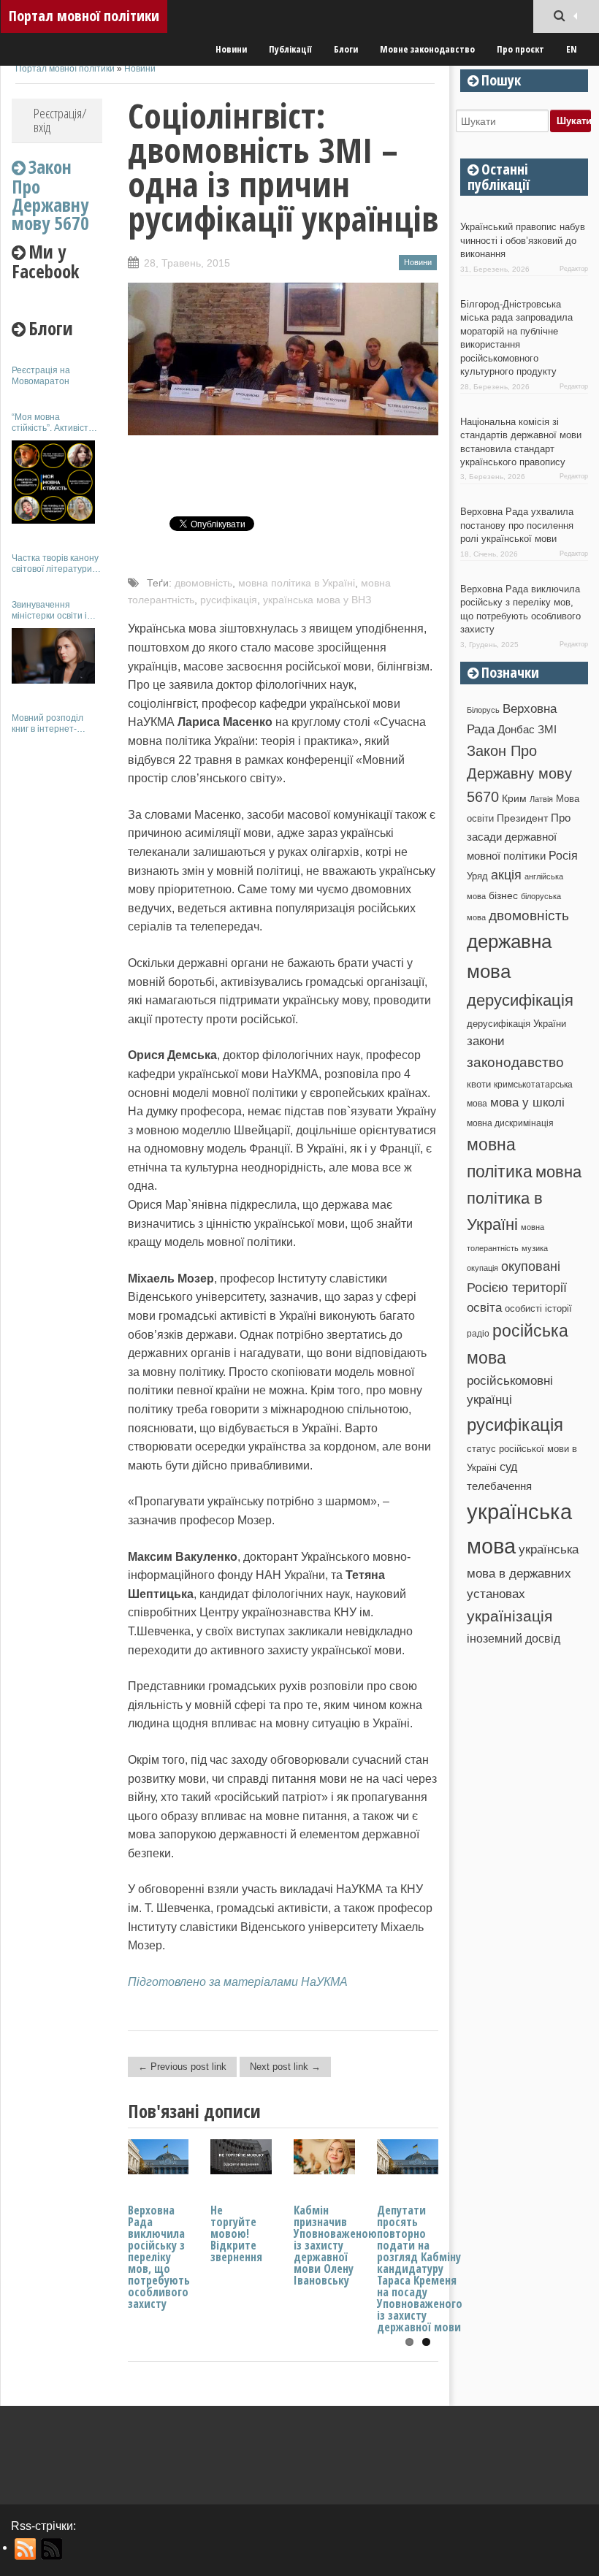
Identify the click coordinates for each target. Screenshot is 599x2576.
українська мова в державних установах (523, 1571)
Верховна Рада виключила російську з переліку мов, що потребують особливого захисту (159, 2257)
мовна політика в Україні (297, 583)
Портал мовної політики (84, 16)
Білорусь (483, 710)
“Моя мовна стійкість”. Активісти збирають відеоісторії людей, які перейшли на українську (57, 423)
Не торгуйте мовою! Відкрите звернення (236, 2233)
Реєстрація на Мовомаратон (41, 375)
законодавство (515, 1062)
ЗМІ (547, 730)
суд (508, 1467)
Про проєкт (520, 49)
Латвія (541, 799)
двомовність (203, 583)
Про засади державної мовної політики (519, 837)
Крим (514, 798)
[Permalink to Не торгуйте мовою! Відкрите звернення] (241, 2170)
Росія (563, 855)
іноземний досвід (514, 1638)
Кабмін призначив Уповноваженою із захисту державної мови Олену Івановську (335, 2245)
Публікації (290, 49)
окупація (482, 1268)
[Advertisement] (57, 963)
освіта (484, 1307)
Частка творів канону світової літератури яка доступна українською (55, 563)
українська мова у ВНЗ (317, 600)
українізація (510, 1616)
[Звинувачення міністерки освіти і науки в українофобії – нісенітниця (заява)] (53, 656)
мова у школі (527, 1102)
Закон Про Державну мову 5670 (519, 774)
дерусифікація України (516, 1024)
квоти (479, 1084)
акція (506, 875)
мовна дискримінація (510, 1123)
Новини (231, 49)
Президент (522, 818)
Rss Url (26, 2549)
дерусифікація (520, 1000)
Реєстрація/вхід (60, 120)
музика (535, 1248)
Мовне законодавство (427, 49)
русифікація (229, 600)
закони (486, 1041)
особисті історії (538, 1308)
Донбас (516, 730)
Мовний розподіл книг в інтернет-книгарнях (47, 723)
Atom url (52, 2549)
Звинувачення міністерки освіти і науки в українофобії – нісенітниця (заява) (56, 610)
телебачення (499, 1486)
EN (572, 49)
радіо (478, 1334)
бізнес (503, 895)
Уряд (477, 876)
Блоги (346, 49)
